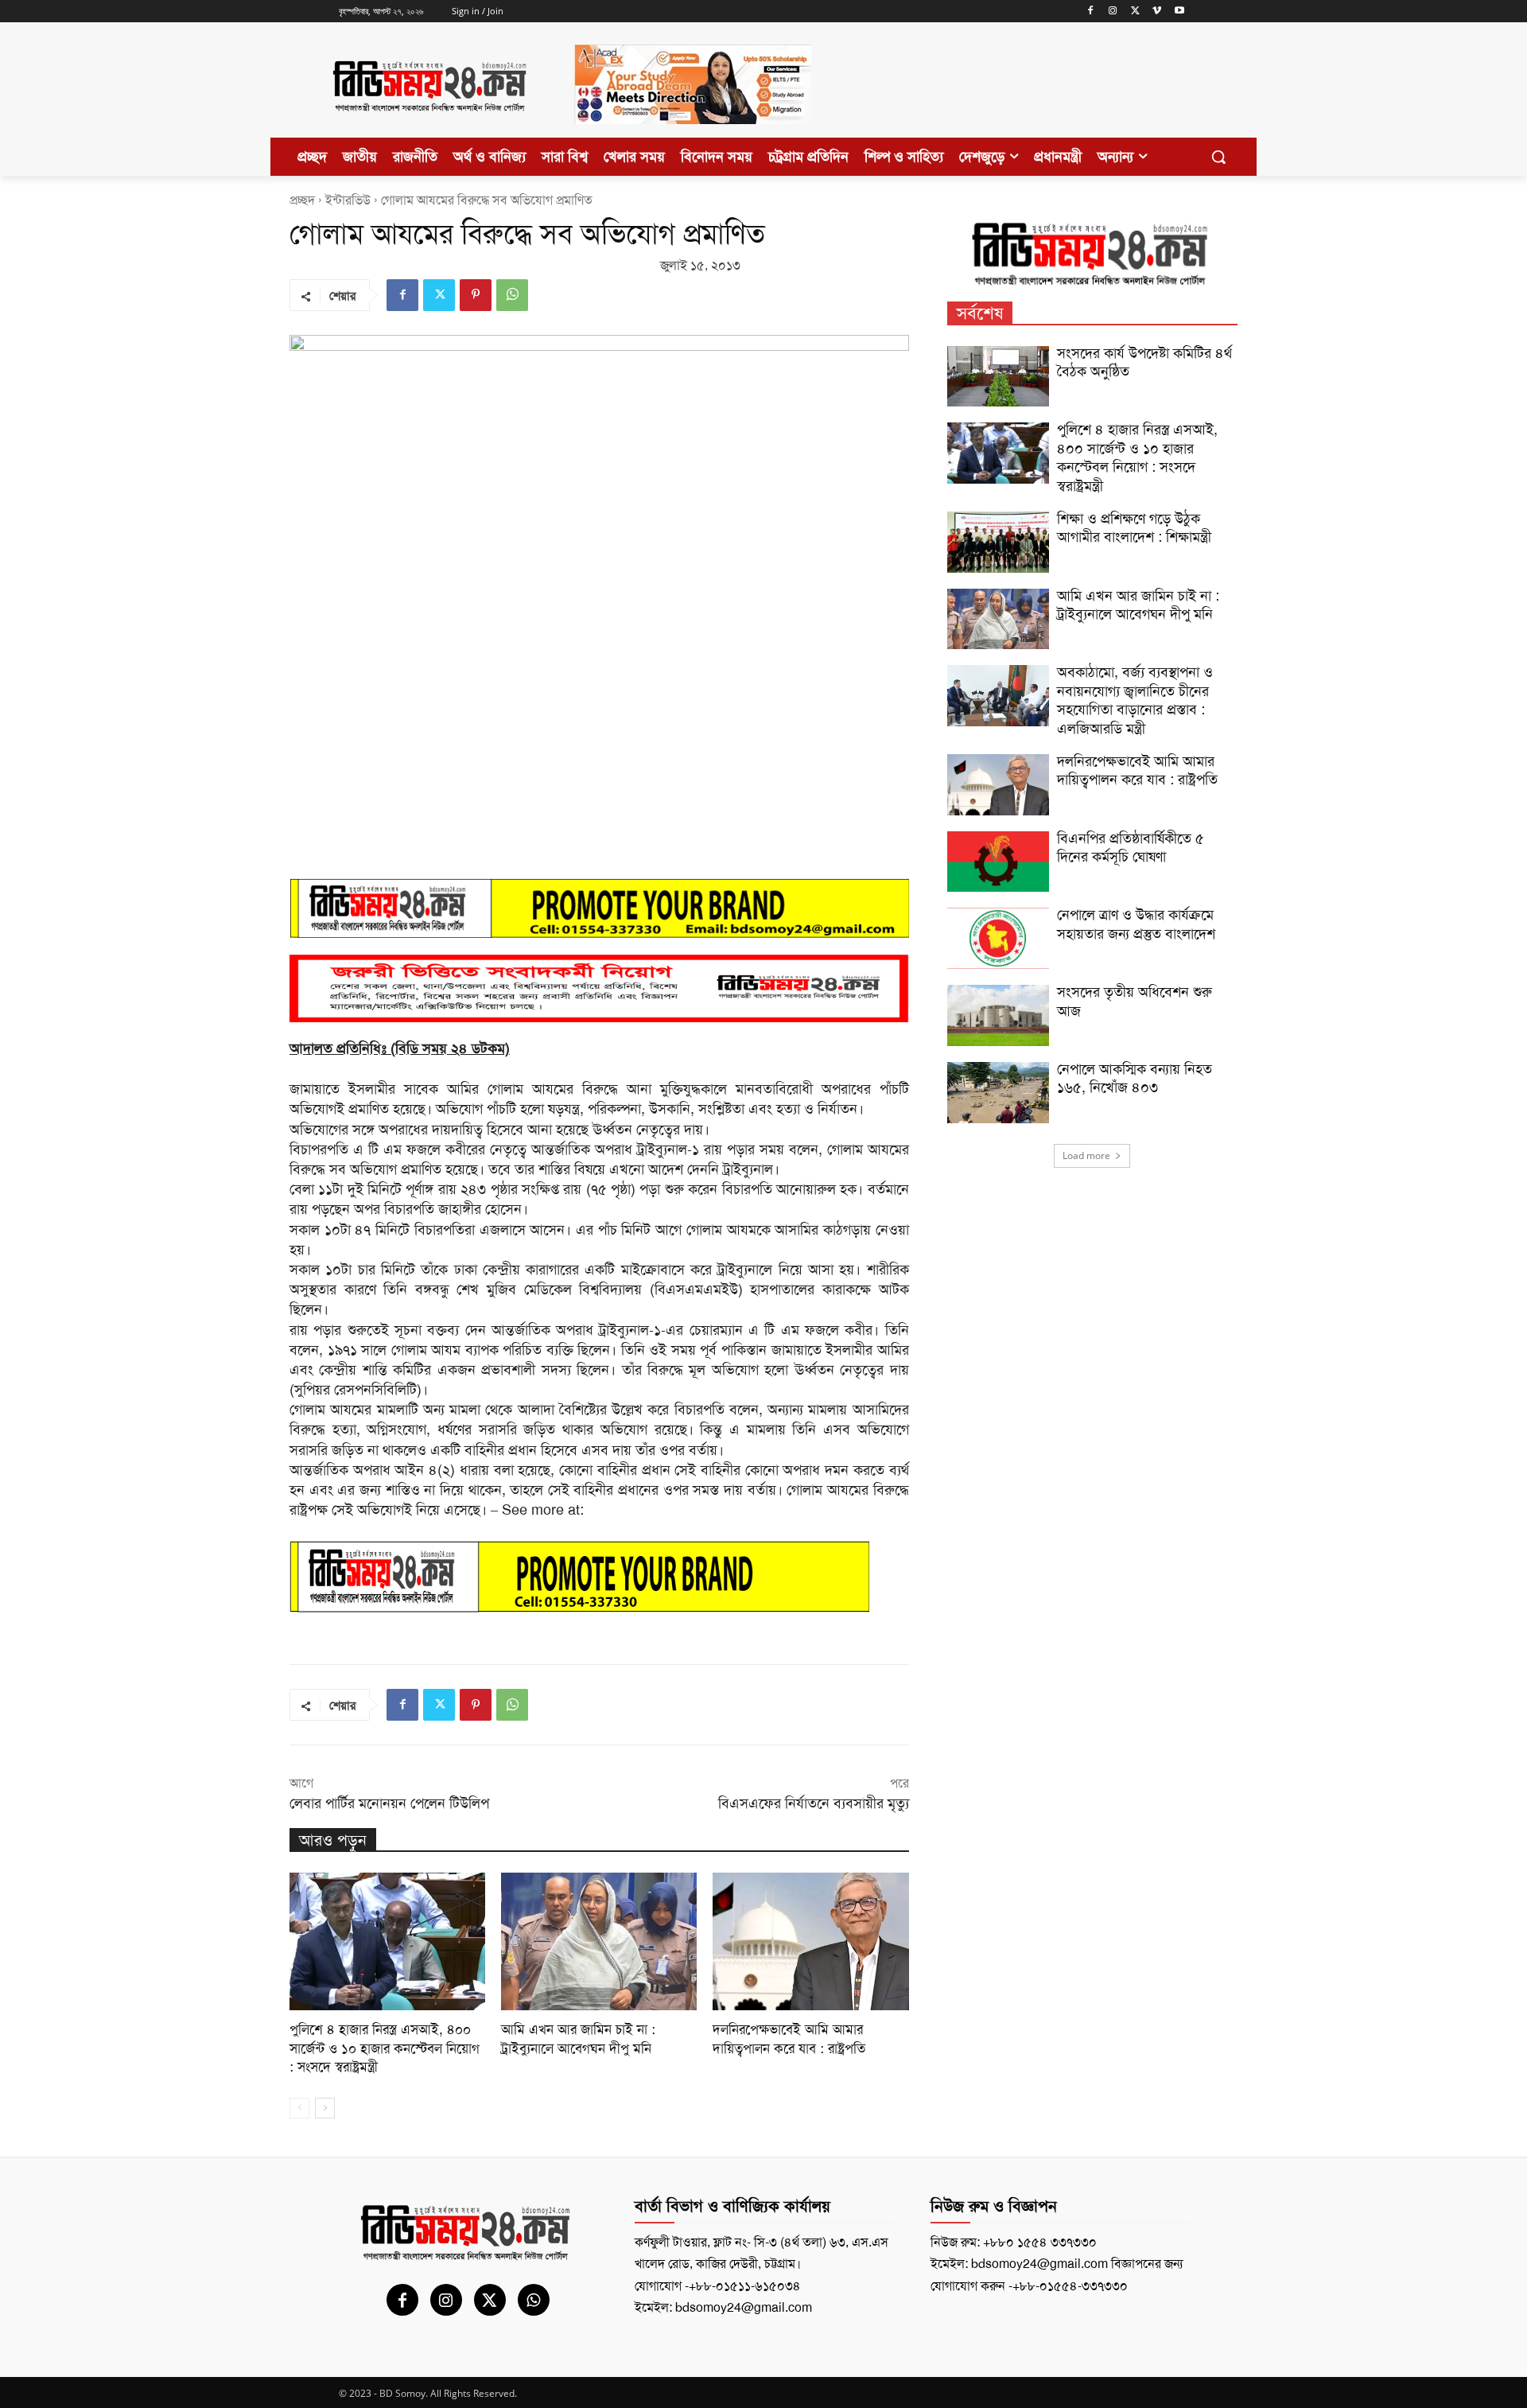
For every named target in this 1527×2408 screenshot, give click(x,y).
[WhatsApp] (512, 295)
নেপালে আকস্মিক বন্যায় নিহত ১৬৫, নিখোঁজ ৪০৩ (1135, 1078)
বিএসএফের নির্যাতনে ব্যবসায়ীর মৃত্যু (814, 1803)
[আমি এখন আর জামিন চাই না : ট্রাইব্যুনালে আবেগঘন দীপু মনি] (599, 1941)
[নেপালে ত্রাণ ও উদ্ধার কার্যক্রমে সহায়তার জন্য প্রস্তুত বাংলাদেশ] (998, 938)
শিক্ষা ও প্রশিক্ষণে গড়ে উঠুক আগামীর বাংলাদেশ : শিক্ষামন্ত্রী (1134, 528)
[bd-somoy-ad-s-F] (599, 988)
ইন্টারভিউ (348, 200)
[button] (1218, 157)
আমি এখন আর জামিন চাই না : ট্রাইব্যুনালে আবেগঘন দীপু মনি (578, 2039)
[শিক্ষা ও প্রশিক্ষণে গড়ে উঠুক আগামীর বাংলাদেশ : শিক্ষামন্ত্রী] (998, 542)
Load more (1086, 1155)
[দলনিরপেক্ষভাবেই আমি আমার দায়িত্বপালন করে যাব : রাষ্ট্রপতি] (810, 1941)
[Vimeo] (1157, 12)
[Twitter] (1135, 12)
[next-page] (325, 2108)
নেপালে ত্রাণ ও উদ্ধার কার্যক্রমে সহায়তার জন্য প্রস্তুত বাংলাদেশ (1136, 924)
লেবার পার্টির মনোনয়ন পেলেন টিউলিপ (389, 1803)
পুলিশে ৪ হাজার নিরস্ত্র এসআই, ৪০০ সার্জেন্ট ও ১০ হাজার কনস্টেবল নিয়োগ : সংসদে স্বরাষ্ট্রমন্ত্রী (385, 2048)
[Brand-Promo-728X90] (599, 1577)
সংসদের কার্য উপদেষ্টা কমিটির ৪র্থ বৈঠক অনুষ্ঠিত (1144, 362)
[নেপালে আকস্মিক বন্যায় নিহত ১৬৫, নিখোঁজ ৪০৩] (998, 1093)
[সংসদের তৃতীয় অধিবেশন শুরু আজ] (998, 1015)
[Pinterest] (476, 295)
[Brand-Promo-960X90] (599, 908)
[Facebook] (1091, 12)
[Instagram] (1113, 12)
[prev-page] (299, 2108)
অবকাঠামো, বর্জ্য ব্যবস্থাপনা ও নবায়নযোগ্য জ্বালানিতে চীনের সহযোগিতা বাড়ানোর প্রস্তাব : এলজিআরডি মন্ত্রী (1135, 700)
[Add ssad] (693, 137)
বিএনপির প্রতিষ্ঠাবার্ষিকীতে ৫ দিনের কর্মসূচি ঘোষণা (1131, 848)
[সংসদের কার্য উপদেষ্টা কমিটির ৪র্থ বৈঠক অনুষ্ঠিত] (998, 377)
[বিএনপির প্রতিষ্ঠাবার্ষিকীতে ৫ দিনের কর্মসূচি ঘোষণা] (998, 862)
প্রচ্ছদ (302, 200)
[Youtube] (1179, 12)
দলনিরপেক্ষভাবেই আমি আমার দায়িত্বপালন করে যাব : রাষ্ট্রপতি (789, 2039)
